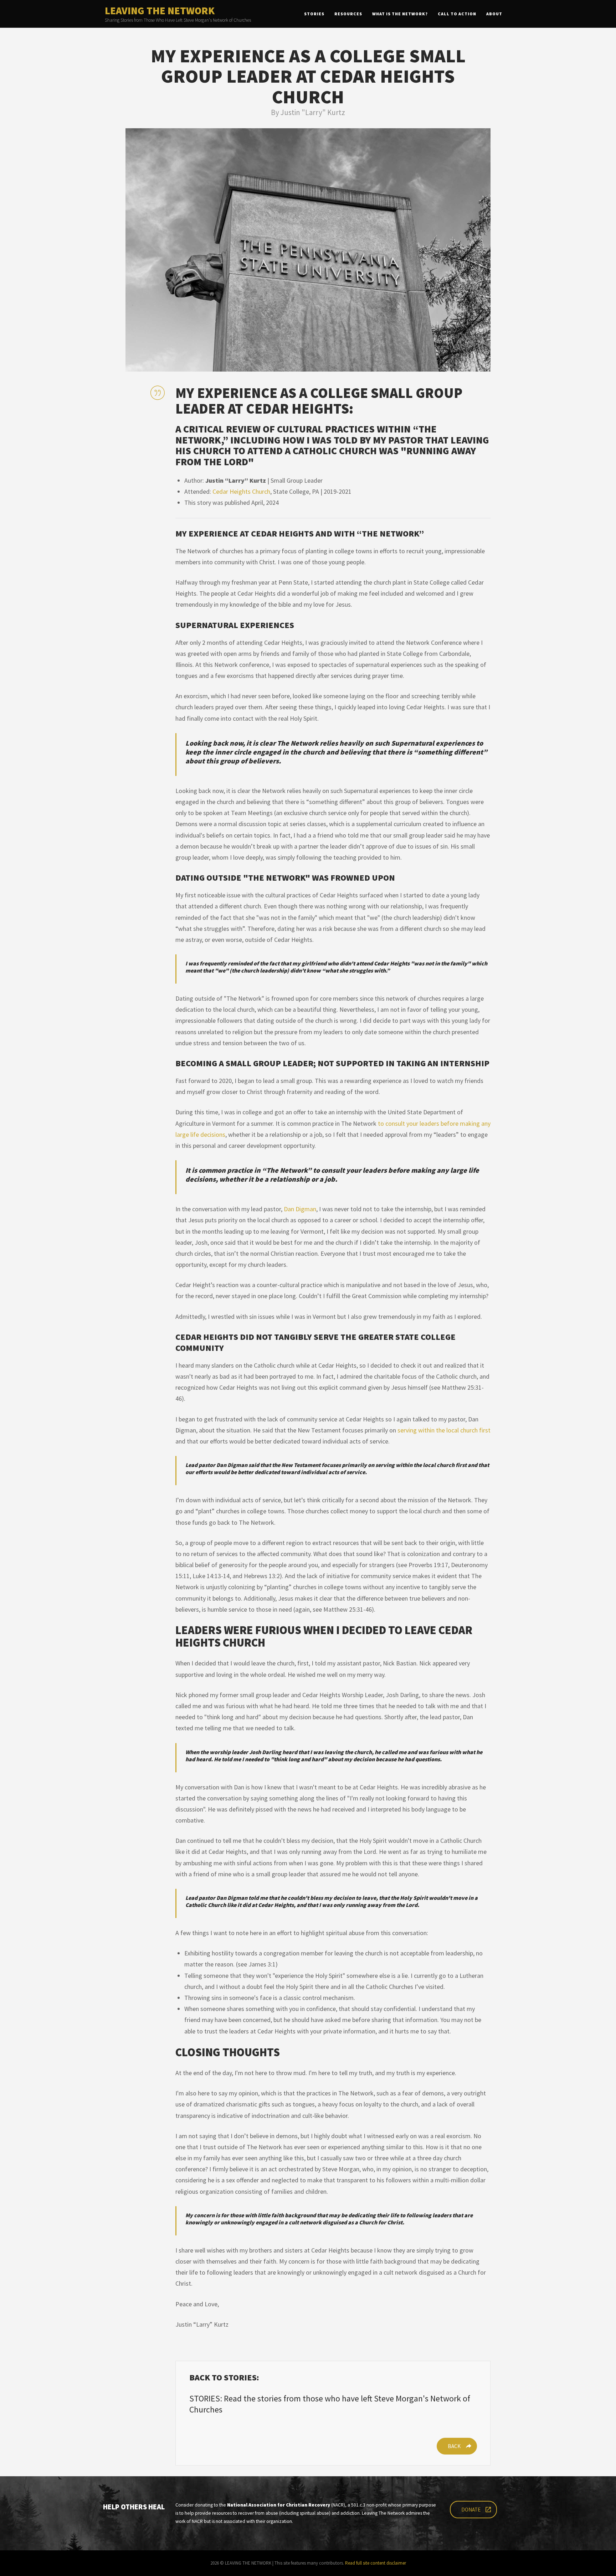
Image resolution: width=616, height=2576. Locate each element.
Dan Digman (300, 1209)
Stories (314, 14)
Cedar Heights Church (241, 491)
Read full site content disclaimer (376, 2563)
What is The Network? (400, 14)
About (494, 14)
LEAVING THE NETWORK (160, 11)
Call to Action (457, 14)
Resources (348, 14)
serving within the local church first (444, 1430)
